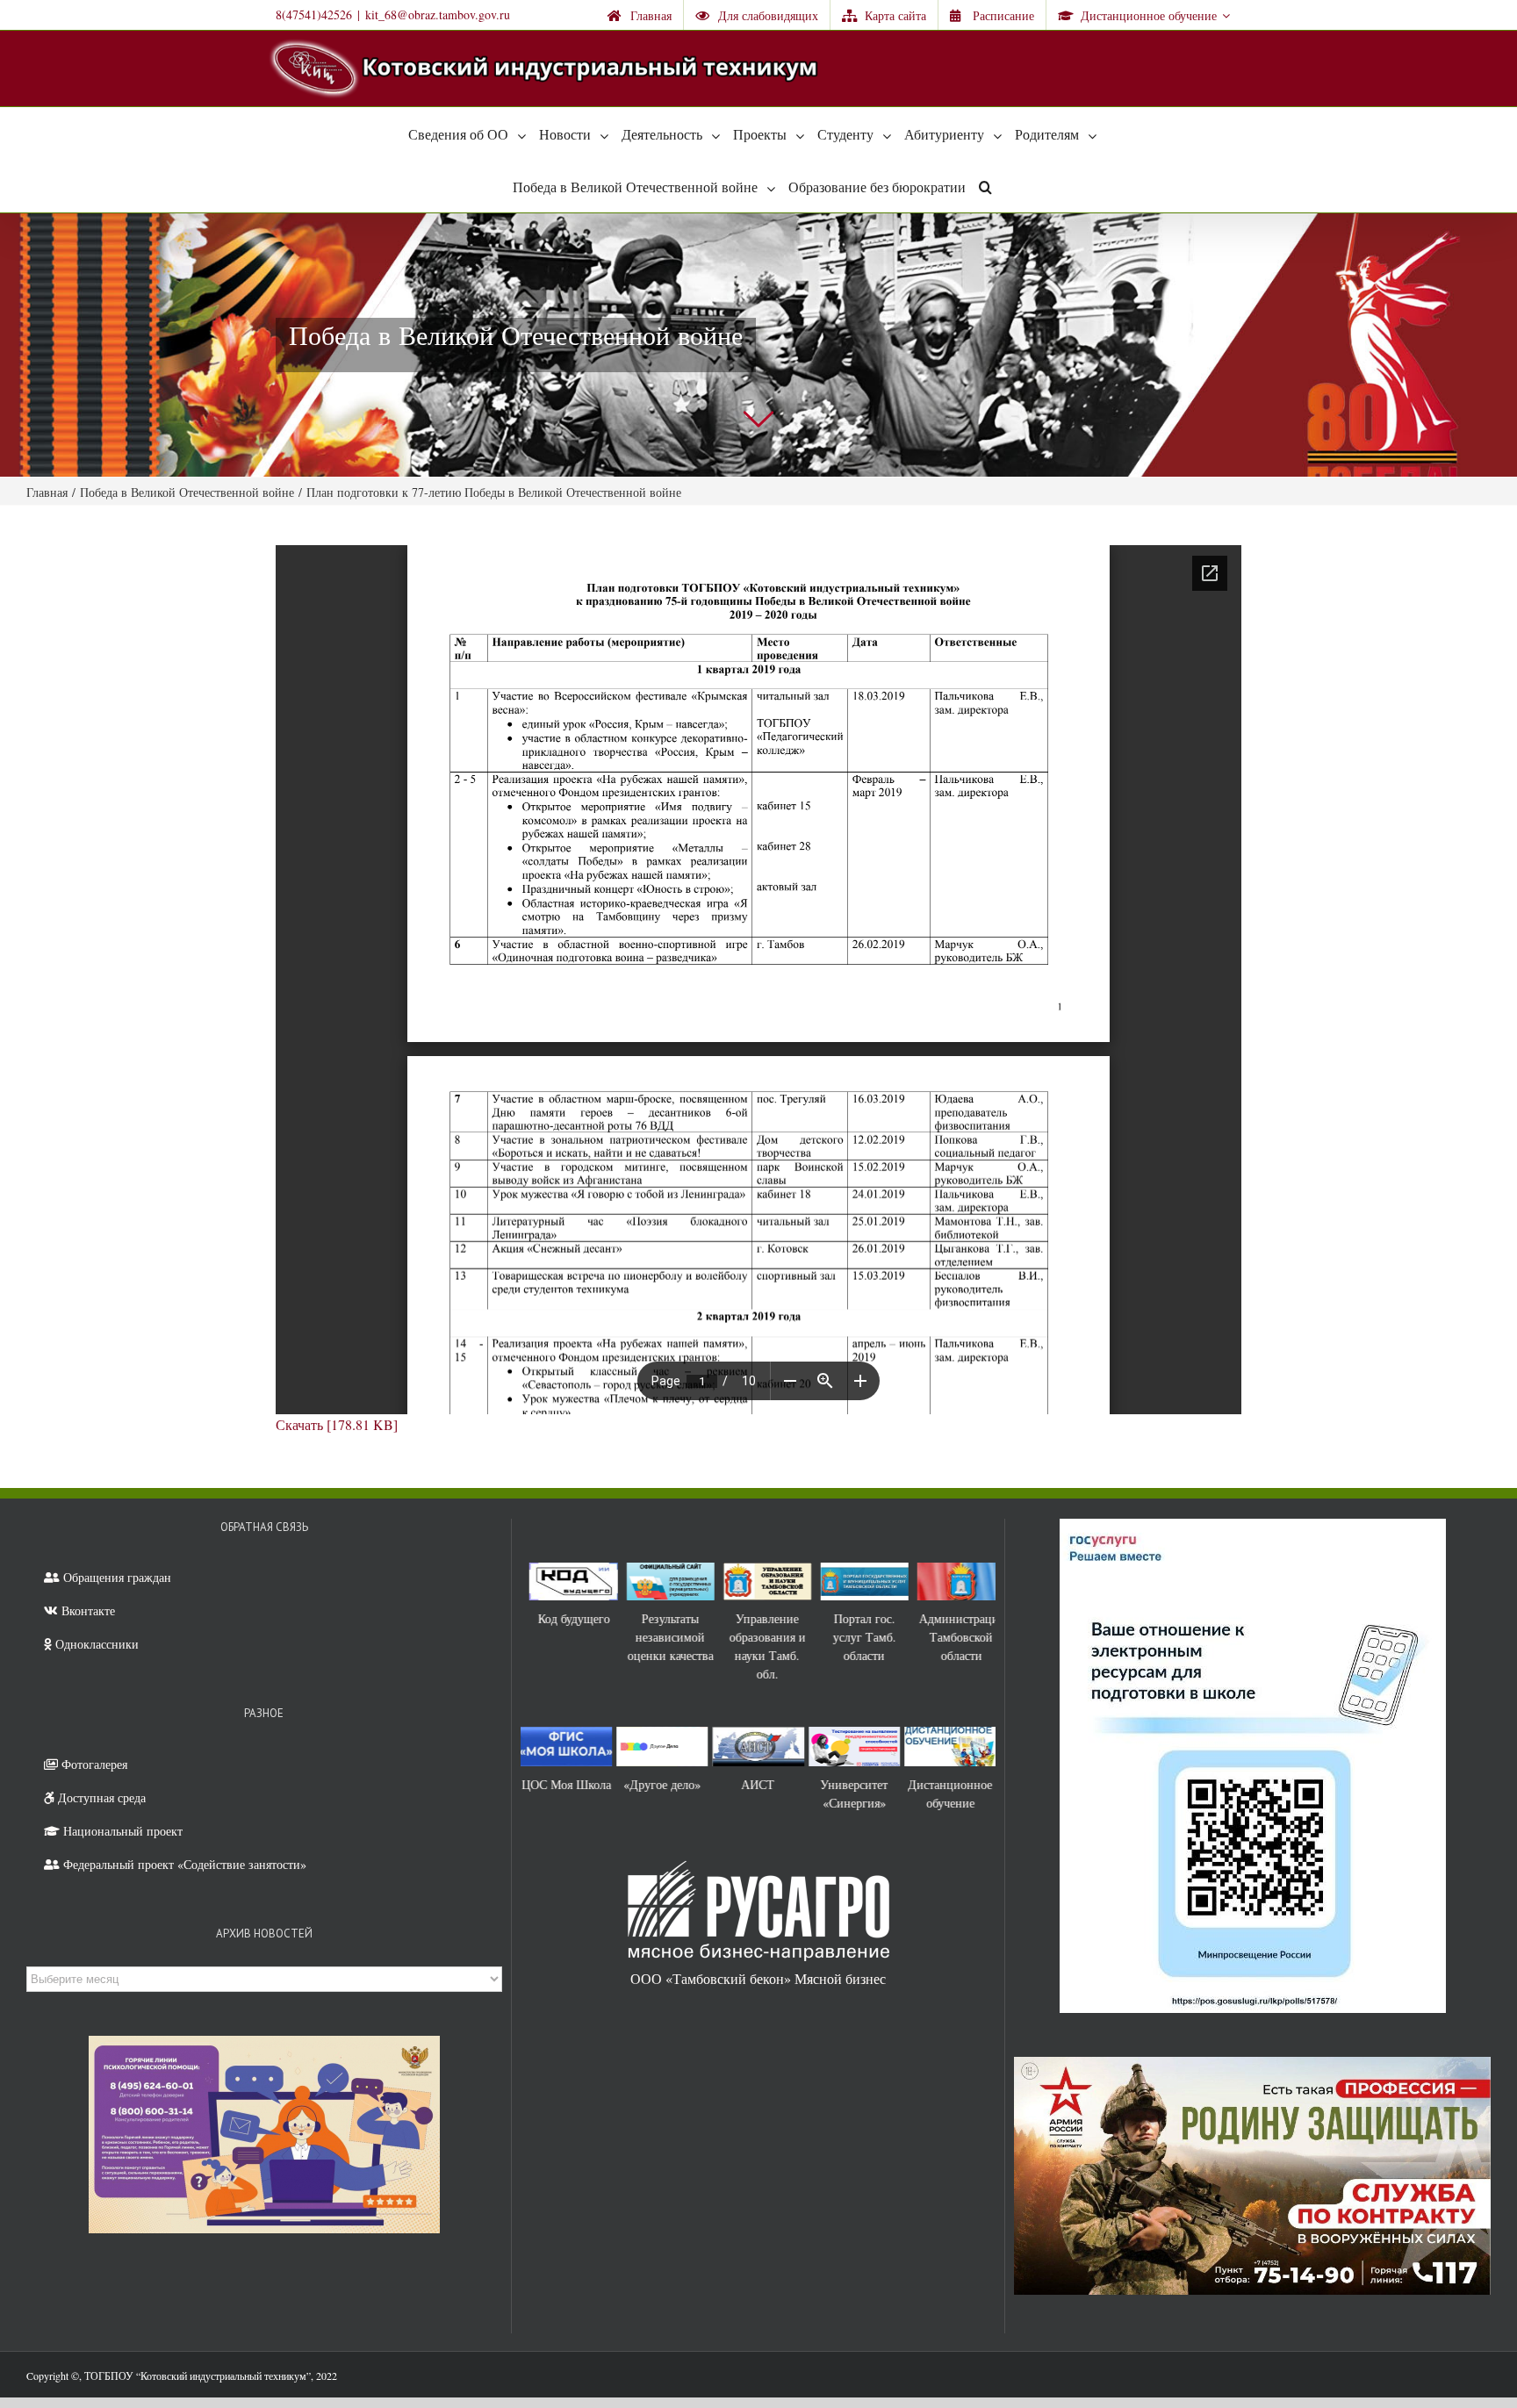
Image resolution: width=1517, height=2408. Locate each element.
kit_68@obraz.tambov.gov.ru (438, 14)
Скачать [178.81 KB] (337, 1424)
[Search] (985, 186)
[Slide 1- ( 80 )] (758, 345)
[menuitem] (640, 15)
